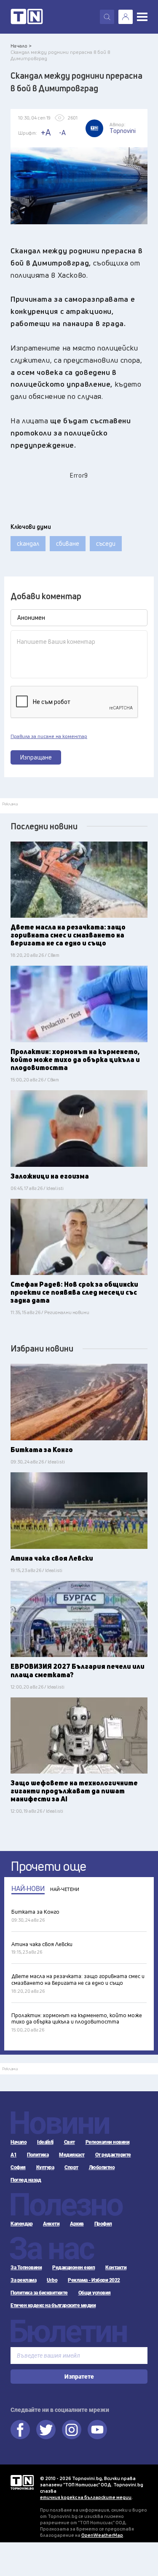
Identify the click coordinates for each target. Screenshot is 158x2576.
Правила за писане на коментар (49, 736)
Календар (21, 2224)
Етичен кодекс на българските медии (53, 2305)
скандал (28, 543)
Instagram (72, 2430)
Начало (19, 2142)
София (18, 2167)
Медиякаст (72, 2155)
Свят (70, 2142)
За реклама (23, 2280)
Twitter (46, 2430)
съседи (106, 543)
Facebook (20, 2430)
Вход (126, 17)
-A (62, 133)
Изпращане (36, 757)
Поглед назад (26, 2180)
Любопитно (102, 2167)
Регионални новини (108, 2142)
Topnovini (22, 2482)
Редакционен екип (74, 2268)
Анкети (51, 2224)
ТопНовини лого (27, 17)
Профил (103, 2224)
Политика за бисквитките (39, 2293)
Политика (38, 2155)
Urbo (52, 2280)
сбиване (68, 543)
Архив (77, 2224)
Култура (45, 2167)
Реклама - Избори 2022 (94, 2280)
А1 (13, 2155)
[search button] (107, 17)
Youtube (97, 2430)
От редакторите (113, 2155)
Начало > (21, 46)
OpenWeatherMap (102, 2535)
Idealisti (45, 2142)
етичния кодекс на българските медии (86, 2497)
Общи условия (95, 2293)
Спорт (71, 2167)
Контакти (116, 2268)
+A (46, 132)
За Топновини (26, 2268)
